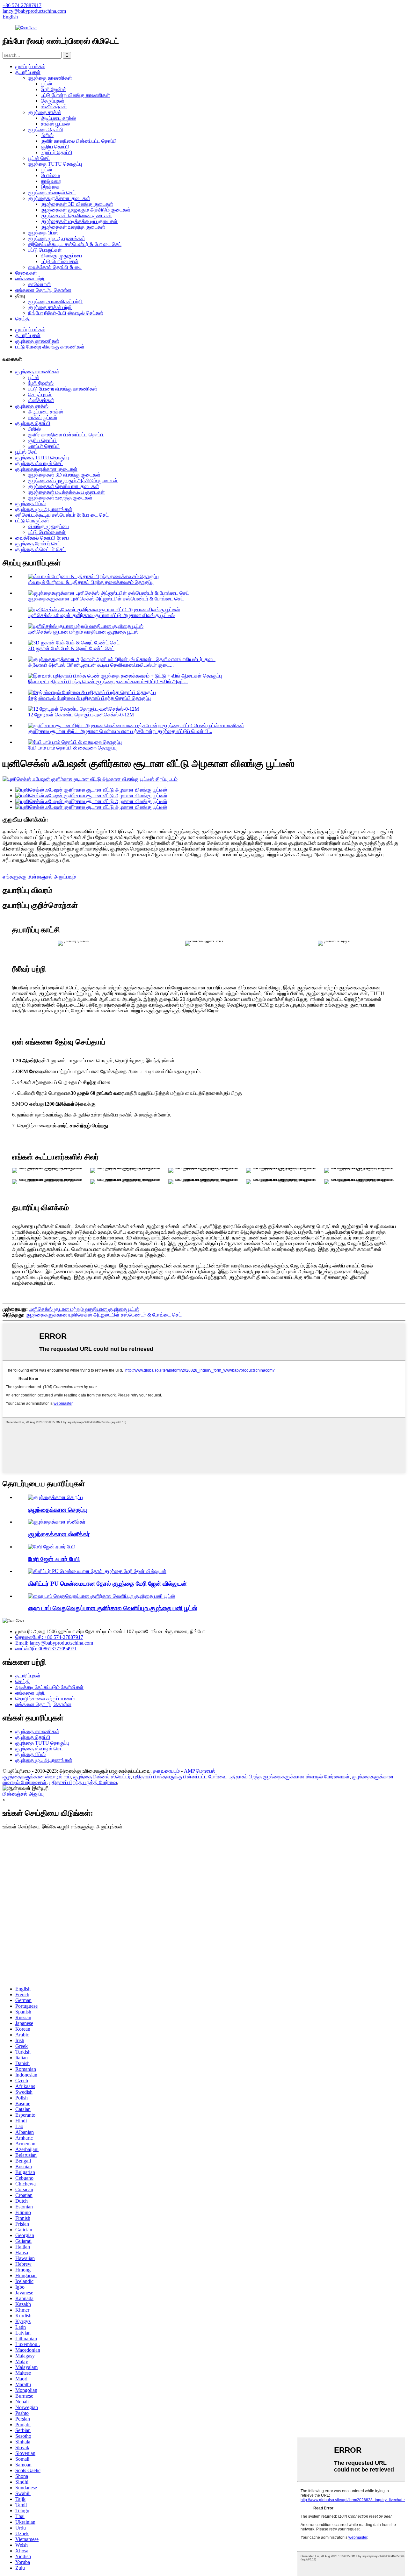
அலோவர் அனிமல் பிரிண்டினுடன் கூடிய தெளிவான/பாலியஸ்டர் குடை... (101, 665)
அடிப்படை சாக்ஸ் (58, 118)
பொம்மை (50, 175)
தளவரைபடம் (166, 1771)
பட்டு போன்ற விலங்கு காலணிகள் (75, 95)
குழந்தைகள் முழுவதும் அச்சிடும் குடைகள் (86, 210)
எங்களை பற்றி (30, 279)
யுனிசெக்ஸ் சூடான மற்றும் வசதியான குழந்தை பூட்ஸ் (83, 632)
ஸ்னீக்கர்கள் (54, 107)
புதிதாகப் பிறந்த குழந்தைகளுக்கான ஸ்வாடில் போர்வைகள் (289, 1777)
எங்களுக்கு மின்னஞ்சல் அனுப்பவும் (39, 877)
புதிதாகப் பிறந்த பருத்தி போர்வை (83, 1782)
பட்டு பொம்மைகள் (60, 261)
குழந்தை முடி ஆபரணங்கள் (57, 238)
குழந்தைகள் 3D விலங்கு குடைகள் (77, 204)
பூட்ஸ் (46, 84)
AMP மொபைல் (200, 1771)
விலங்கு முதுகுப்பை (61, 256)
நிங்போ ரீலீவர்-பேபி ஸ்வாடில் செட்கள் (66, 313)
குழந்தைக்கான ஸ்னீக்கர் (59, 1534)
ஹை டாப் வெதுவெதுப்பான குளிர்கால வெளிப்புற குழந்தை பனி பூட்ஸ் (113, 1608)
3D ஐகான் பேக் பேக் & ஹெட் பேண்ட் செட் (71, 648)
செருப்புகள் (53, 101)
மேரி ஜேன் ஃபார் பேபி (54, 1559)
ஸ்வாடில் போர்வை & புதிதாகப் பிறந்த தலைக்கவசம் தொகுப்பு (91, 582)
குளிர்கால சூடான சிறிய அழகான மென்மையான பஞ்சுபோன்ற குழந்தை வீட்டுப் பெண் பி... (120, 731)
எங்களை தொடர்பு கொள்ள (43, 290)
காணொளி (40, 284)
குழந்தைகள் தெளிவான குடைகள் (76, 215)
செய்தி (23, 319)
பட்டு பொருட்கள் (45, 250)
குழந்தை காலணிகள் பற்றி (55, 301)
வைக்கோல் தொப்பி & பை (55, 267)
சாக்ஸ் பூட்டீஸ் (55, 124)
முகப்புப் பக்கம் (30, 66)
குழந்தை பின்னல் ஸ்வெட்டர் (102, 1777)
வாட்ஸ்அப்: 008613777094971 (46, 1649)
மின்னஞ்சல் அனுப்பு (23, 1794)
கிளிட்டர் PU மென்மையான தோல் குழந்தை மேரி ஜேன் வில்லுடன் (107, 1584)
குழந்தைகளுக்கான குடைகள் (59, 198)
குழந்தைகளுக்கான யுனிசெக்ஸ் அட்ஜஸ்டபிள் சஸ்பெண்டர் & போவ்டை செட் (106, 599)
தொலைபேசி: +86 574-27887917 (49, 1637)
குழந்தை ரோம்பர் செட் (38, 544)
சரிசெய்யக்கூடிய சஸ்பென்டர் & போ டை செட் (75, 244)
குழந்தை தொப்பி (46, 129)
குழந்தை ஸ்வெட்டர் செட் (40, 549)
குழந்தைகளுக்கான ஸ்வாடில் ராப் (37, 1777)
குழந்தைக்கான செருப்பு (58, 1510)
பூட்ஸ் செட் (39, 158)
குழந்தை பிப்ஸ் (43, 233)
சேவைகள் (26, 273)
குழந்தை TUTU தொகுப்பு (55, 164)
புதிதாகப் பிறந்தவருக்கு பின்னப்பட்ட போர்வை (180, 1777)
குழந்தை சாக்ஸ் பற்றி (50, 307)
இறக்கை (50, 187)
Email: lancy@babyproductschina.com (54, 1643)
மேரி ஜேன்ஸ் (54, 89)
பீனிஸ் (47, 135)
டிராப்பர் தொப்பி (57, 152)
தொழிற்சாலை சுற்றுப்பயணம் (45, 1699)
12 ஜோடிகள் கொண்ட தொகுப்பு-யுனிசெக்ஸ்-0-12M (81, 715)
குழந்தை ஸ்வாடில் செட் (52, 193)
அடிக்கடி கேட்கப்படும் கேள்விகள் (49, 1687)
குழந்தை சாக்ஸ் (45, 112)
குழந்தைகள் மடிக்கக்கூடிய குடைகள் (79, 221)
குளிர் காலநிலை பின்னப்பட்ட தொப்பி (79, 141)
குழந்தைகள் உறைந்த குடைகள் (73, 227)
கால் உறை (51, 181)
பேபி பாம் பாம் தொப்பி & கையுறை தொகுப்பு (72, 748)
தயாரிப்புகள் (28, 72)
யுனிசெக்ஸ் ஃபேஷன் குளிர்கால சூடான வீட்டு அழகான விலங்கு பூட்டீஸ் (101, 615)
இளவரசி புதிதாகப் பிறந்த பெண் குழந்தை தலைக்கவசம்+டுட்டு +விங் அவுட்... (108, 682)
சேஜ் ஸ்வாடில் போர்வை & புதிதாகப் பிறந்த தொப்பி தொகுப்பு (89, 698)
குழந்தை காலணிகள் (50, 78)
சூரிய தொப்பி (55, 147)
